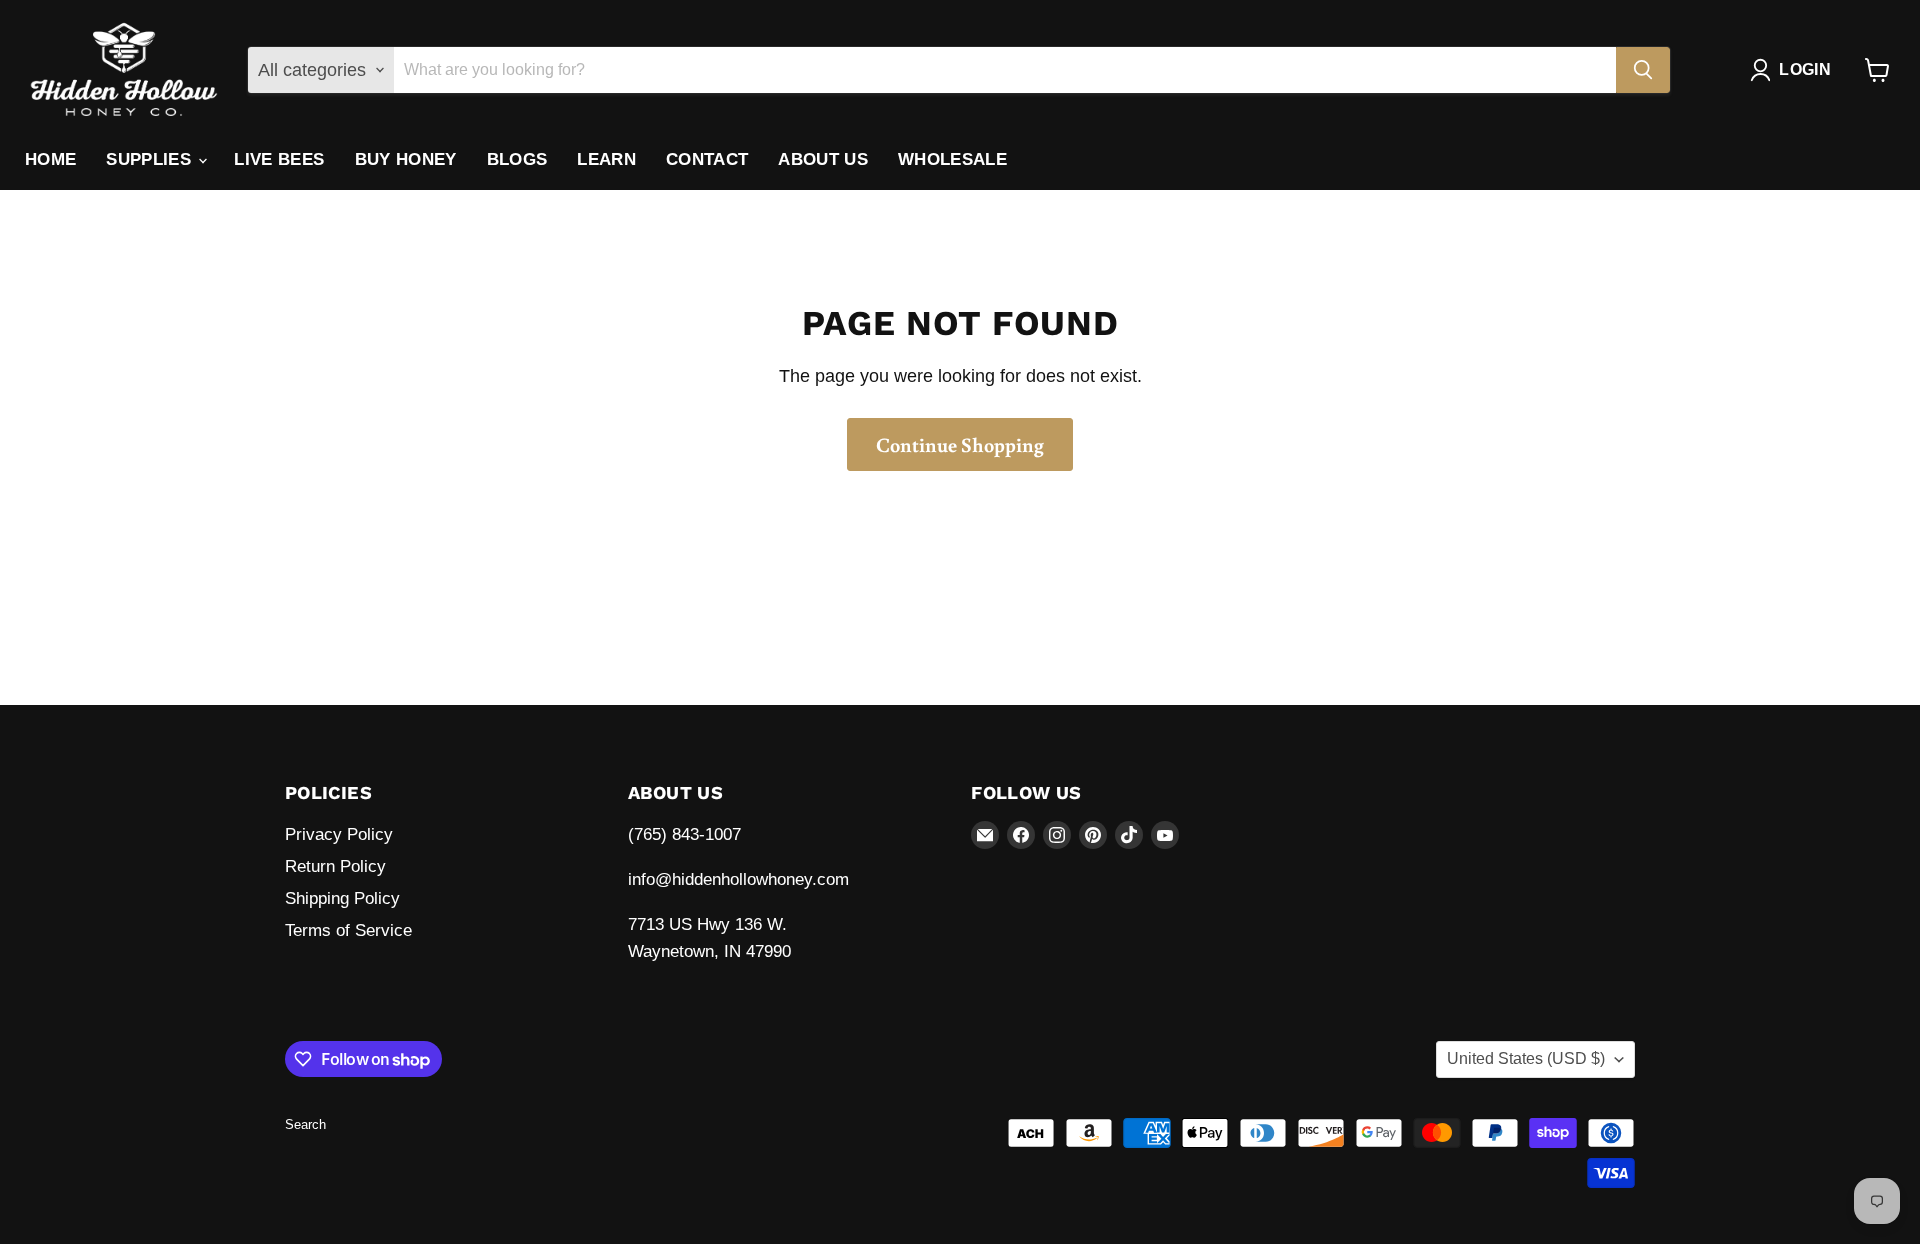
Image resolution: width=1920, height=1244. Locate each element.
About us (823, 159)
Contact (707, 159)
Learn (606, 159)
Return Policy (335, 866)
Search (305, 1124)
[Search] (1643, 70)
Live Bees (279, 159)
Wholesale (952, 159)
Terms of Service (348, 930)
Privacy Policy (339, 834)
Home (50, 159)
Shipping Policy (342, 898)
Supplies (151, 159)
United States (1526, 1058)
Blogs (517, 159)
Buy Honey (406, 159)
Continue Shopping (960, 444)
